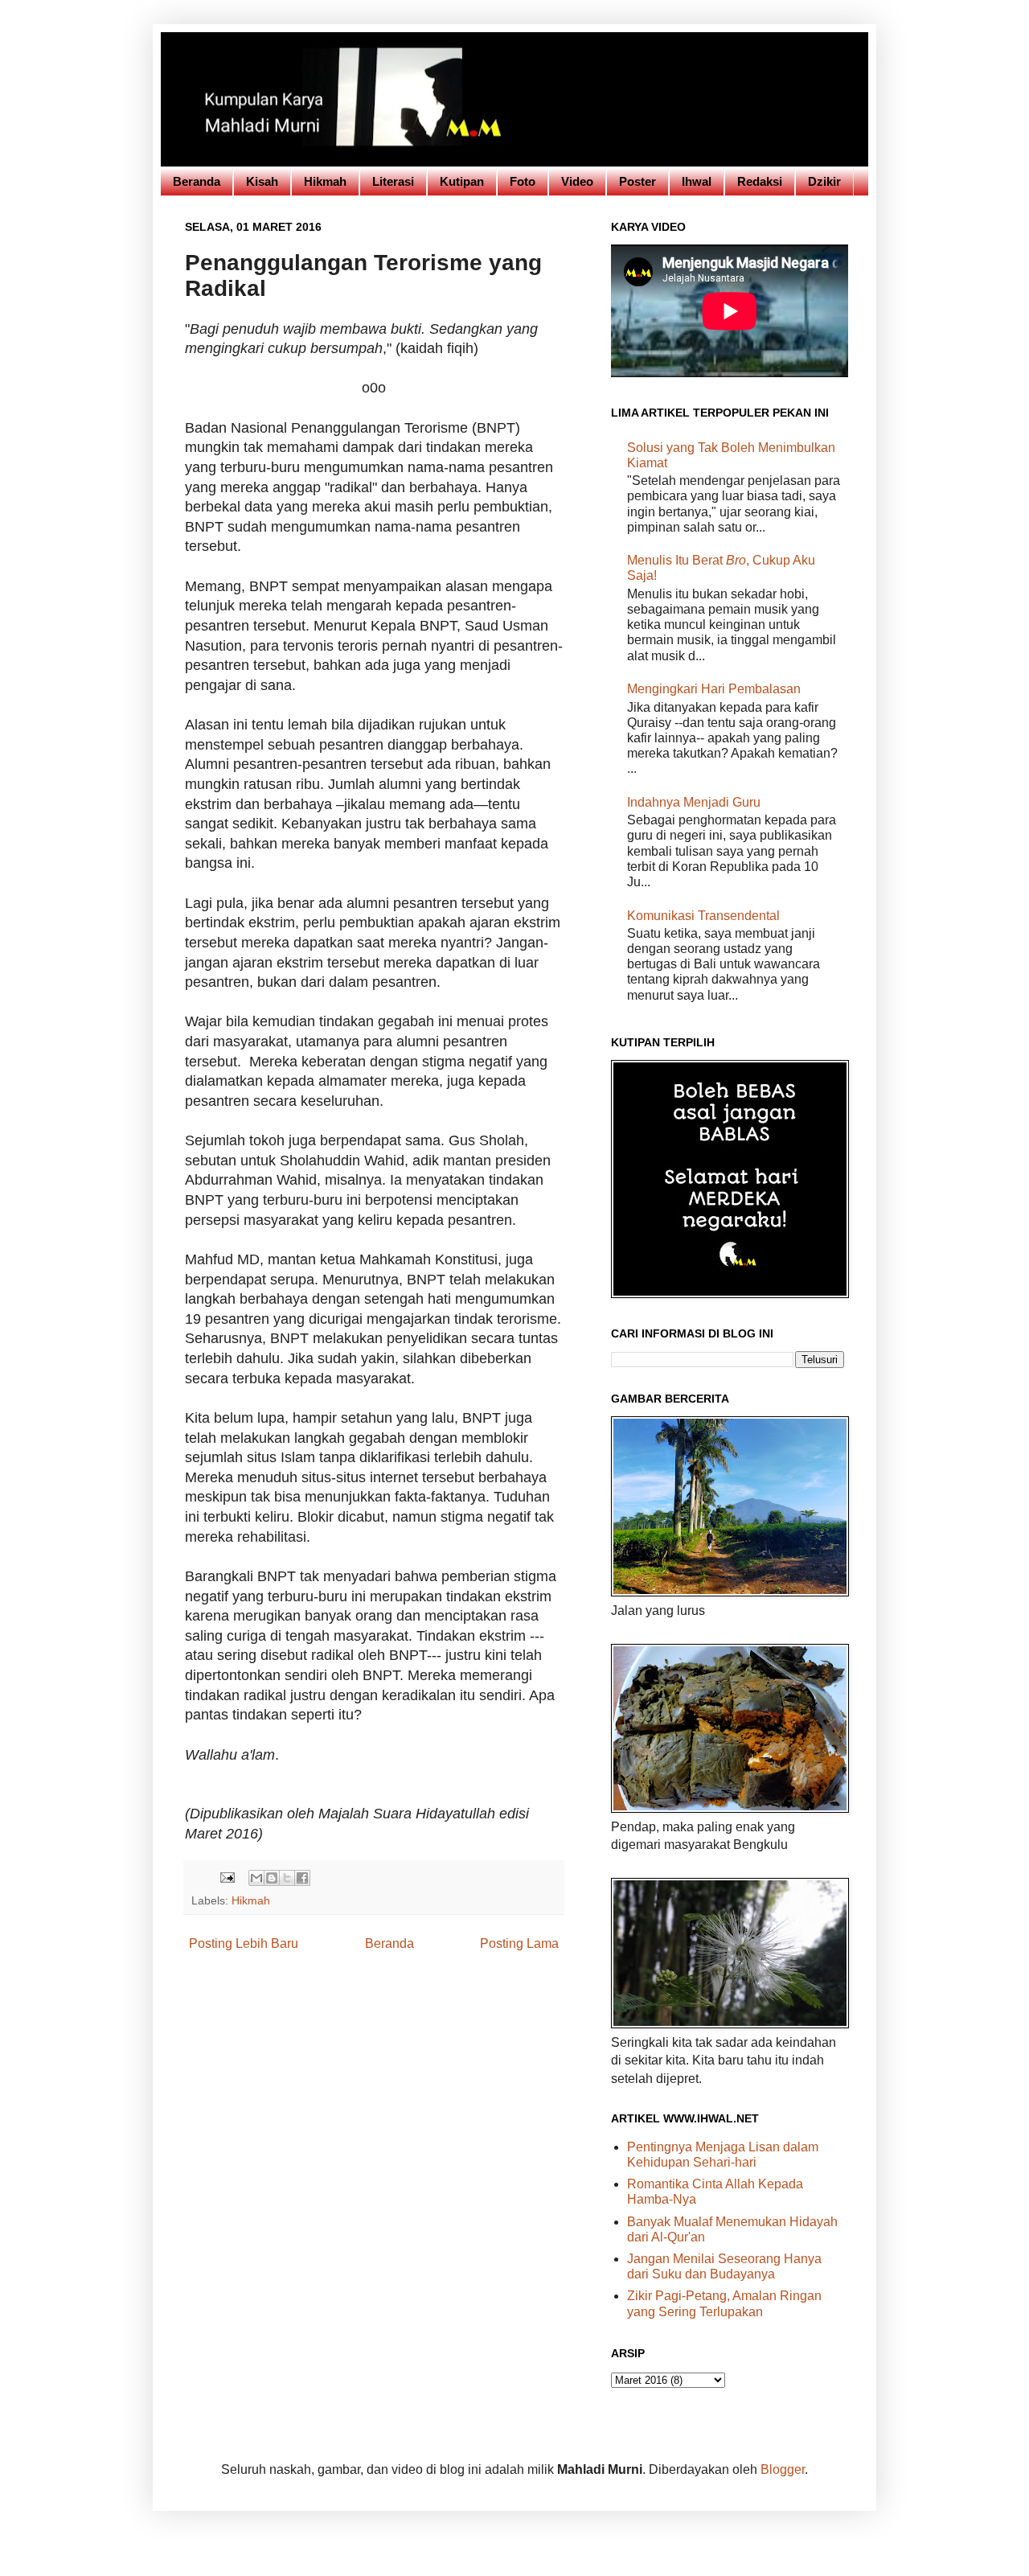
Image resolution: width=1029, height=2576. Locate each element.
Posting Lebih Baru (244, 1943)
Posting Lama (519, 1943)
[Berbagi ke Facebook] (302, 1878)
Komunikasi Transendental (703, 916)
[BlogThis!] (272, 1878)
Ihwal (697, 181)
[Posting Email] (226, 1877)
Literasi (393, 181)
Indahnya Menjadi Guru (694, 802)
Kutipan (462, 181)
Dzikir (824, 181)
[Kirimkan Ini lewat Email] (256, 1878)
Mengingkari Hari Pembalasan (714, 689)
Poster (637, 181)
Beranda (197, 181)
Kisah (262, 181)
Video (577, 181)
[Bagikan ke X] (287, 1878)
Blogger (783, 2469)
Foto (523, 181)
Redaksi (760, 181)
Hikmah (325, 181)
